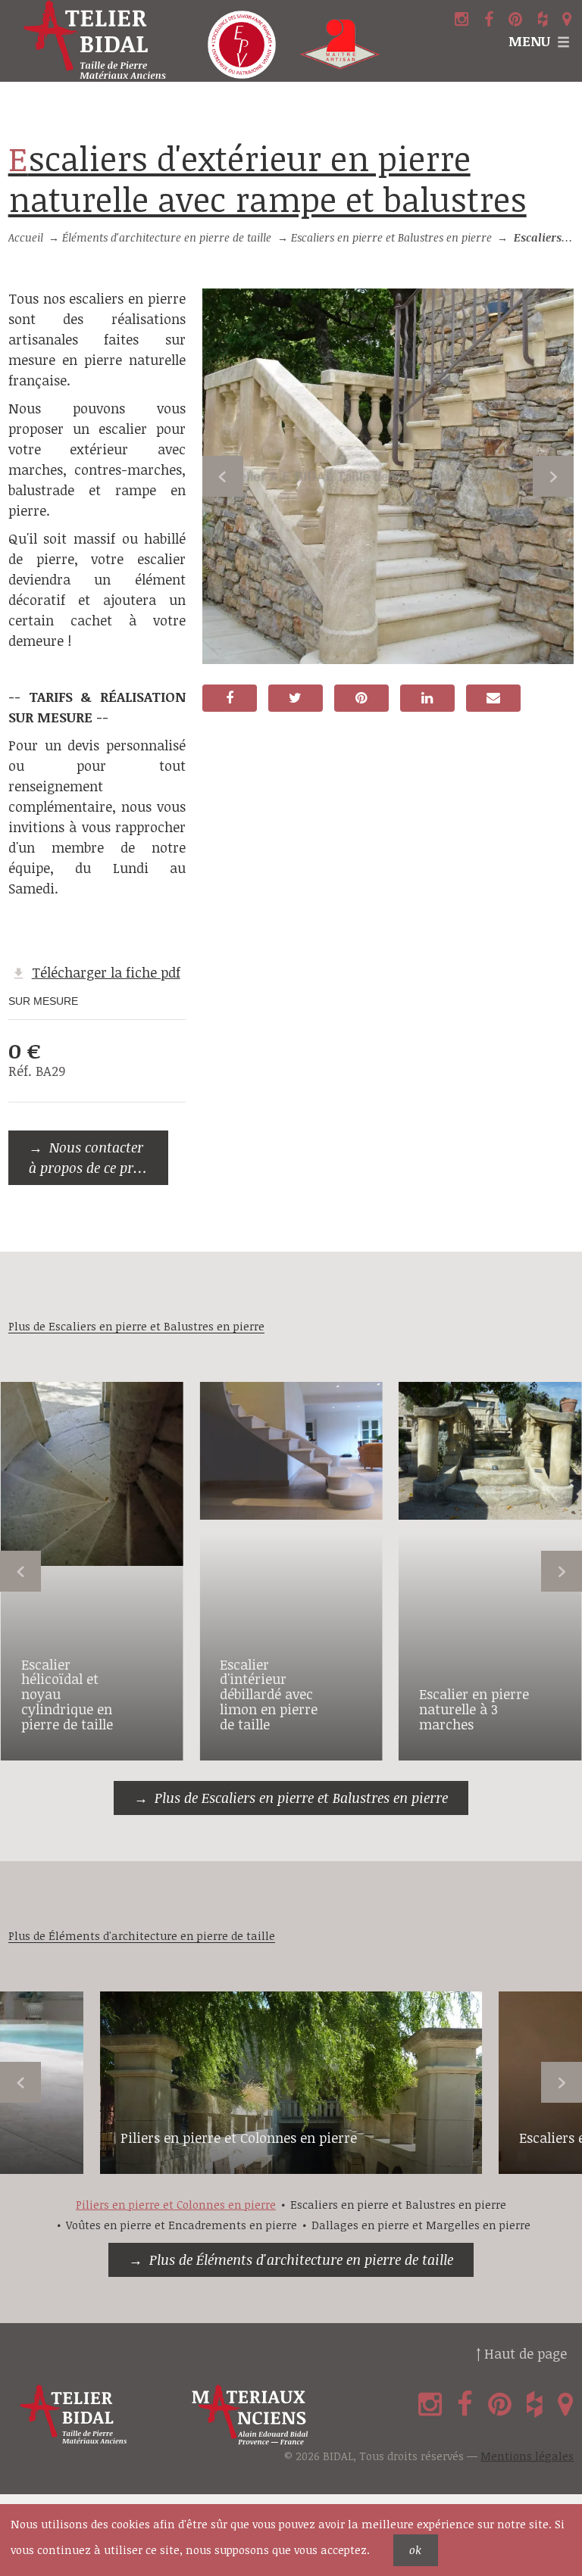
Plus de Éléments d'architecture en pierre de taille (301, 2259)
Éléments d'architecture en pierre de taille (167, 237)
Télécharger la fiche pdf (106, 972)
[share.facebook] (230, 698)
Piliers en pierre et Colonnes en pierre (239, 2138)
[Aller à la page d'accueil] (97, 41)
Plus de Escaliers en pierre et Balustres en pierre (301, 1798)
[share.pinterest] (361, 698)
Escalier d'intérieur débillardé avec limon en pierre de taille (269, 1694)
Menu (529, 41)
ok (415, 2550)
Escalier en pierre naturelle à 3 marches (474, 1709)
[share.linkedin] (427, 698)
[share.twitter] (296, 698)
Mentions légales (527, 2456)
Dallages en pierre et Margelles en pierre (421, 2225)
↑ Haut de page (521, 2353)
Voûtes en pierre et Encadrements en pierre (181, 2225)
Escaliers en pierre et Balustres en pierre (391, 237)
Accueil (26, 237)
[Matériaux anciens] (275, 2415)
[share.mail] (493, 698)
